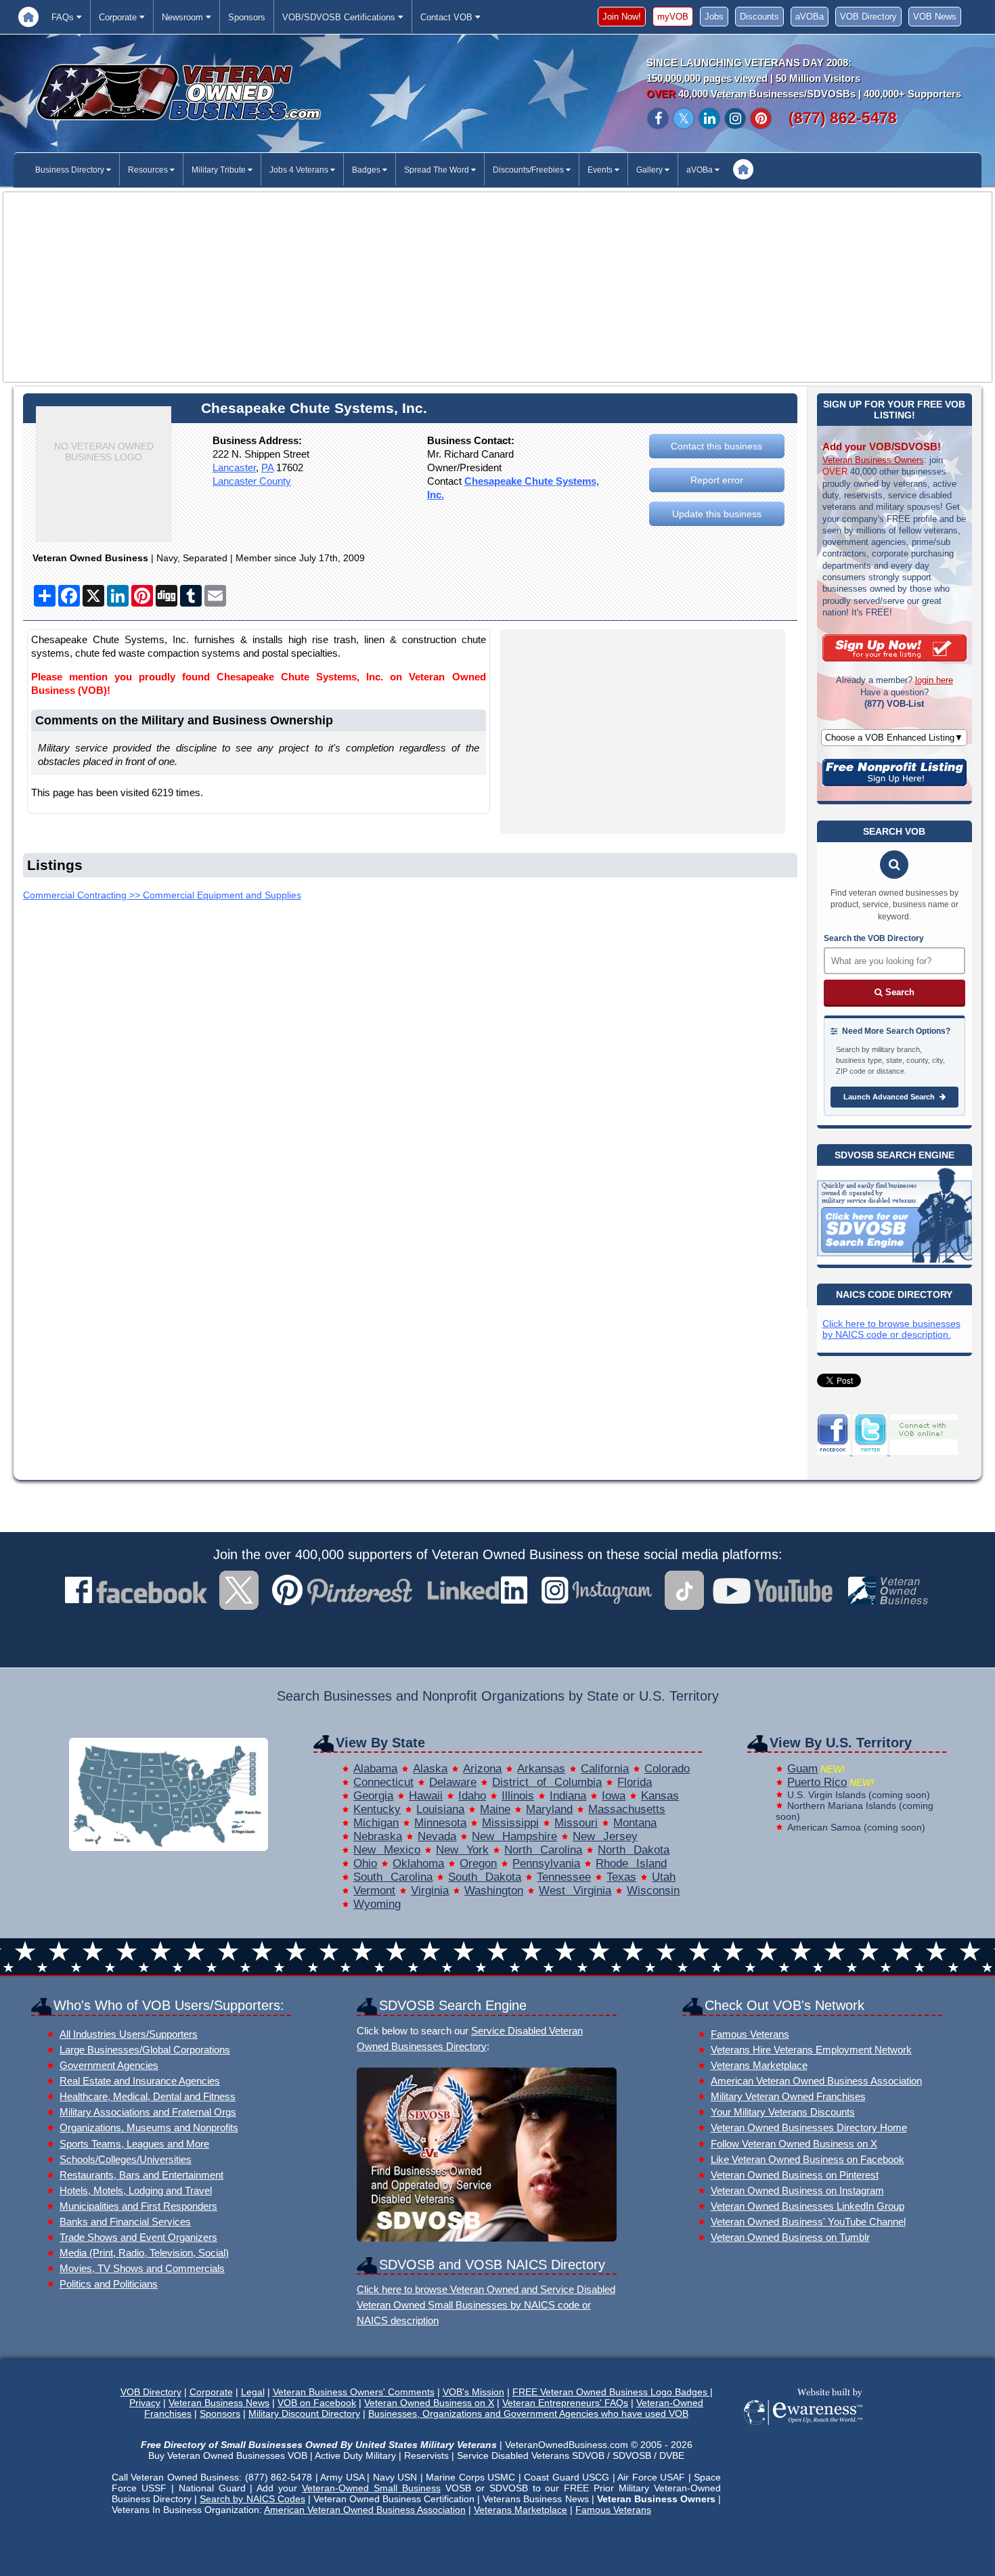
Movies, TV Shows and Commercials (142, 2268)
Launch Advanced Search (890, 1097)
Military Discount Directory (304, 2414)
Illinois (518, 1796)
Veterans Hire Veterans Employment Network (811, 2050)
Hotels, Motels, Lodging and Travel (136, 2190)
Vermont (374, 1891)
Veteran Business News (219, 2403)
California (605, 1769)
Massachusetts (627, 1809)
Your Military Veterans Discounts (783, 2112)
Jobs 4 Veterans (300, 170)
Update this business (717, 514)
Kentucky (377, 1809)
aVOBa (810, 17)
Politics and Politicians (109, 2284)
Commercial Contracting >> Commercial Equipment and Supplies (162, 895)
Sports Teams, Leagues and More (134, 2144)
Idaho (472, 1796)
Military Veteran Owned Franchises (788, 2096)
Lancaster (234, 467)
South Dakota (485, 1877)
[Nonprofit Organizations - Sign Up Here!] (894, 783)
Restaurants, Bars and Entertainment (141, 2175)
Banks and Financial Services (125, 2222)
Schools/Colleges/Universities (126, 2159)
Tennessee (564, 1877)
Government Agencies (109, 2065)
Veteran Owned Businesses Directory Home (809, 2127)
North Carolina (543, 1850)
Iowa (614, 1796)
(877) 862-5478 (843, 118)
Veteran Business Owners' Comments (354, 2392)
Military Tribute (220, 170)
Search (899, 992)
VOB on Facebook (317, 2403)
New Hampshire (514, 1836)
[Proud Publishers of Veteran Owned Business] (802, 2424)
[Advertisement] (497, 287)
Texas (621, 1877)
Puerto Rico (817, 1782)
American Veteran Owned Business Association (816, 2081)
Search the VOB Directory (874, 938)
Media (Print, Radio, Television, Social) (144, 2253)
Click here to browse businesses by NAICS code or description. (891, 1329)
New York (462, 1850)
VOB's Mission (473, 2392)
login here (934, 680)
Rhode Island (631, 1863)
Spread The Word (438, 170)
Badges (367, 170)
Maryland (549, 1809)
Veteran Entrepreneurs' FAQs (565, 2403)
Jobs (714, 17)
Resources (149, 170)
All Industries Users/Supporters (129, 2034)
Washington (494, 1891)
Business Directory (71, 170)
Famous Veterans (750, 2034)
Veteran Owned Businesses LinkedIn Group (808, 2206)
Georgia (373, 1796)
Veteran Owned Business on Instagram (797, 2190)
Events (601, 170)
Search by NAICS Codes (252, 2499)
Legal (253, 2392)
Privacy (145, 2403)
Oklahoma (418, 1863)
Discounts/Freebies (529, 170)
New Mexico (387, 1850)
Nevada (437, 1836)
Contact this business (716, 446)
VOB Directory (868, 17)
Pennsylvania (546, 1863)
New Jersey (605, 1836)
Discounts (759, 17)
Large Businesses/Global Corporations (145, 2050)
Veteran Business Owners (873, 460)
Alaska (430, 1769)
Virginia (430, 1891)
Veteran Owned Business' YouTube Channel (808, 2222)
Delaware (453, 1782)
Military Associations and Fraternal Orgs (148, 2112)
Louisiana (440, 1809)
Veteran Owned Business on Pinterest (795, 2175)
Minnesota (440, 1823)
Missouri (576, 1823)
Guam (802, 1769)
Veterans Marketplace (759, 2065)
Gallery (650, 170)
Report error (717, 480)
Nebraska (378, 1836)
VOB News (935, 17)
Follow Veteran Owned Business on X (794, 2144)
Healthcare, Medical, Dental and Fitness (148, 2096)
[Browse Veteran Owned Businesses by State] (169, 1847)
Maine (495, 1809)
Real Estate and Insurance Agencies (140, 2081)
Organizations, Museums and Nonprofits (149, 2127)
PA (267, 467)
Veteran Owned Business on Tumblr (790, 2237)
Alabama (375, 1769)
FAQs (64, 17)
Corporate (119, 17)
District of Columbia (547, 1782)
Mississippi (510, 1823)
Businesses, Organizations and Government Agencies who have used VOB (528, 2414)
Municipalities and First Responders (138, 2206)
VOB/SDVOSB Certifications (340, 17)
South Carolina (393, 1877)
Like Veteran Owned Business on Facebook (808, 2159)
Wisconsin (653, 1891)
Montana (635, 1823)
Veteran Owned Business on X (429, 2403)
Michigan (376, 1823)
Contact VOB (448, 17)
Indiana (568, 1796)
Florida (635, 1782)
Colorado (667, 1769)
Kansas (660, 1796)
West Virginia (575, 1891)
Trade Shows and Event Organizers (138, 2237)
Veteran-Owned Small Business (371, 2488)
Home (28, 17)
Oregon (478, 1863)
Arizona (482, 1769)
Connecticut (383, 1782)
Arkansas (541, 1769)
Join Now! (622, 17)
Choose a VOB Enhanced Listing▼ (894, 738)
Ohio (365, 1863)
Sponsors (247, 17)
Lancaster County (252, 481)
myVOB (673, 17)
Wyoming (377, 1904)
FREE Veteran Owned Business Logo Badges (611, 2392)
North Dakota (634, 1850)
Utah (664, 1877)
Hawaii (426, 1796)
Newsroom (184, 17)
